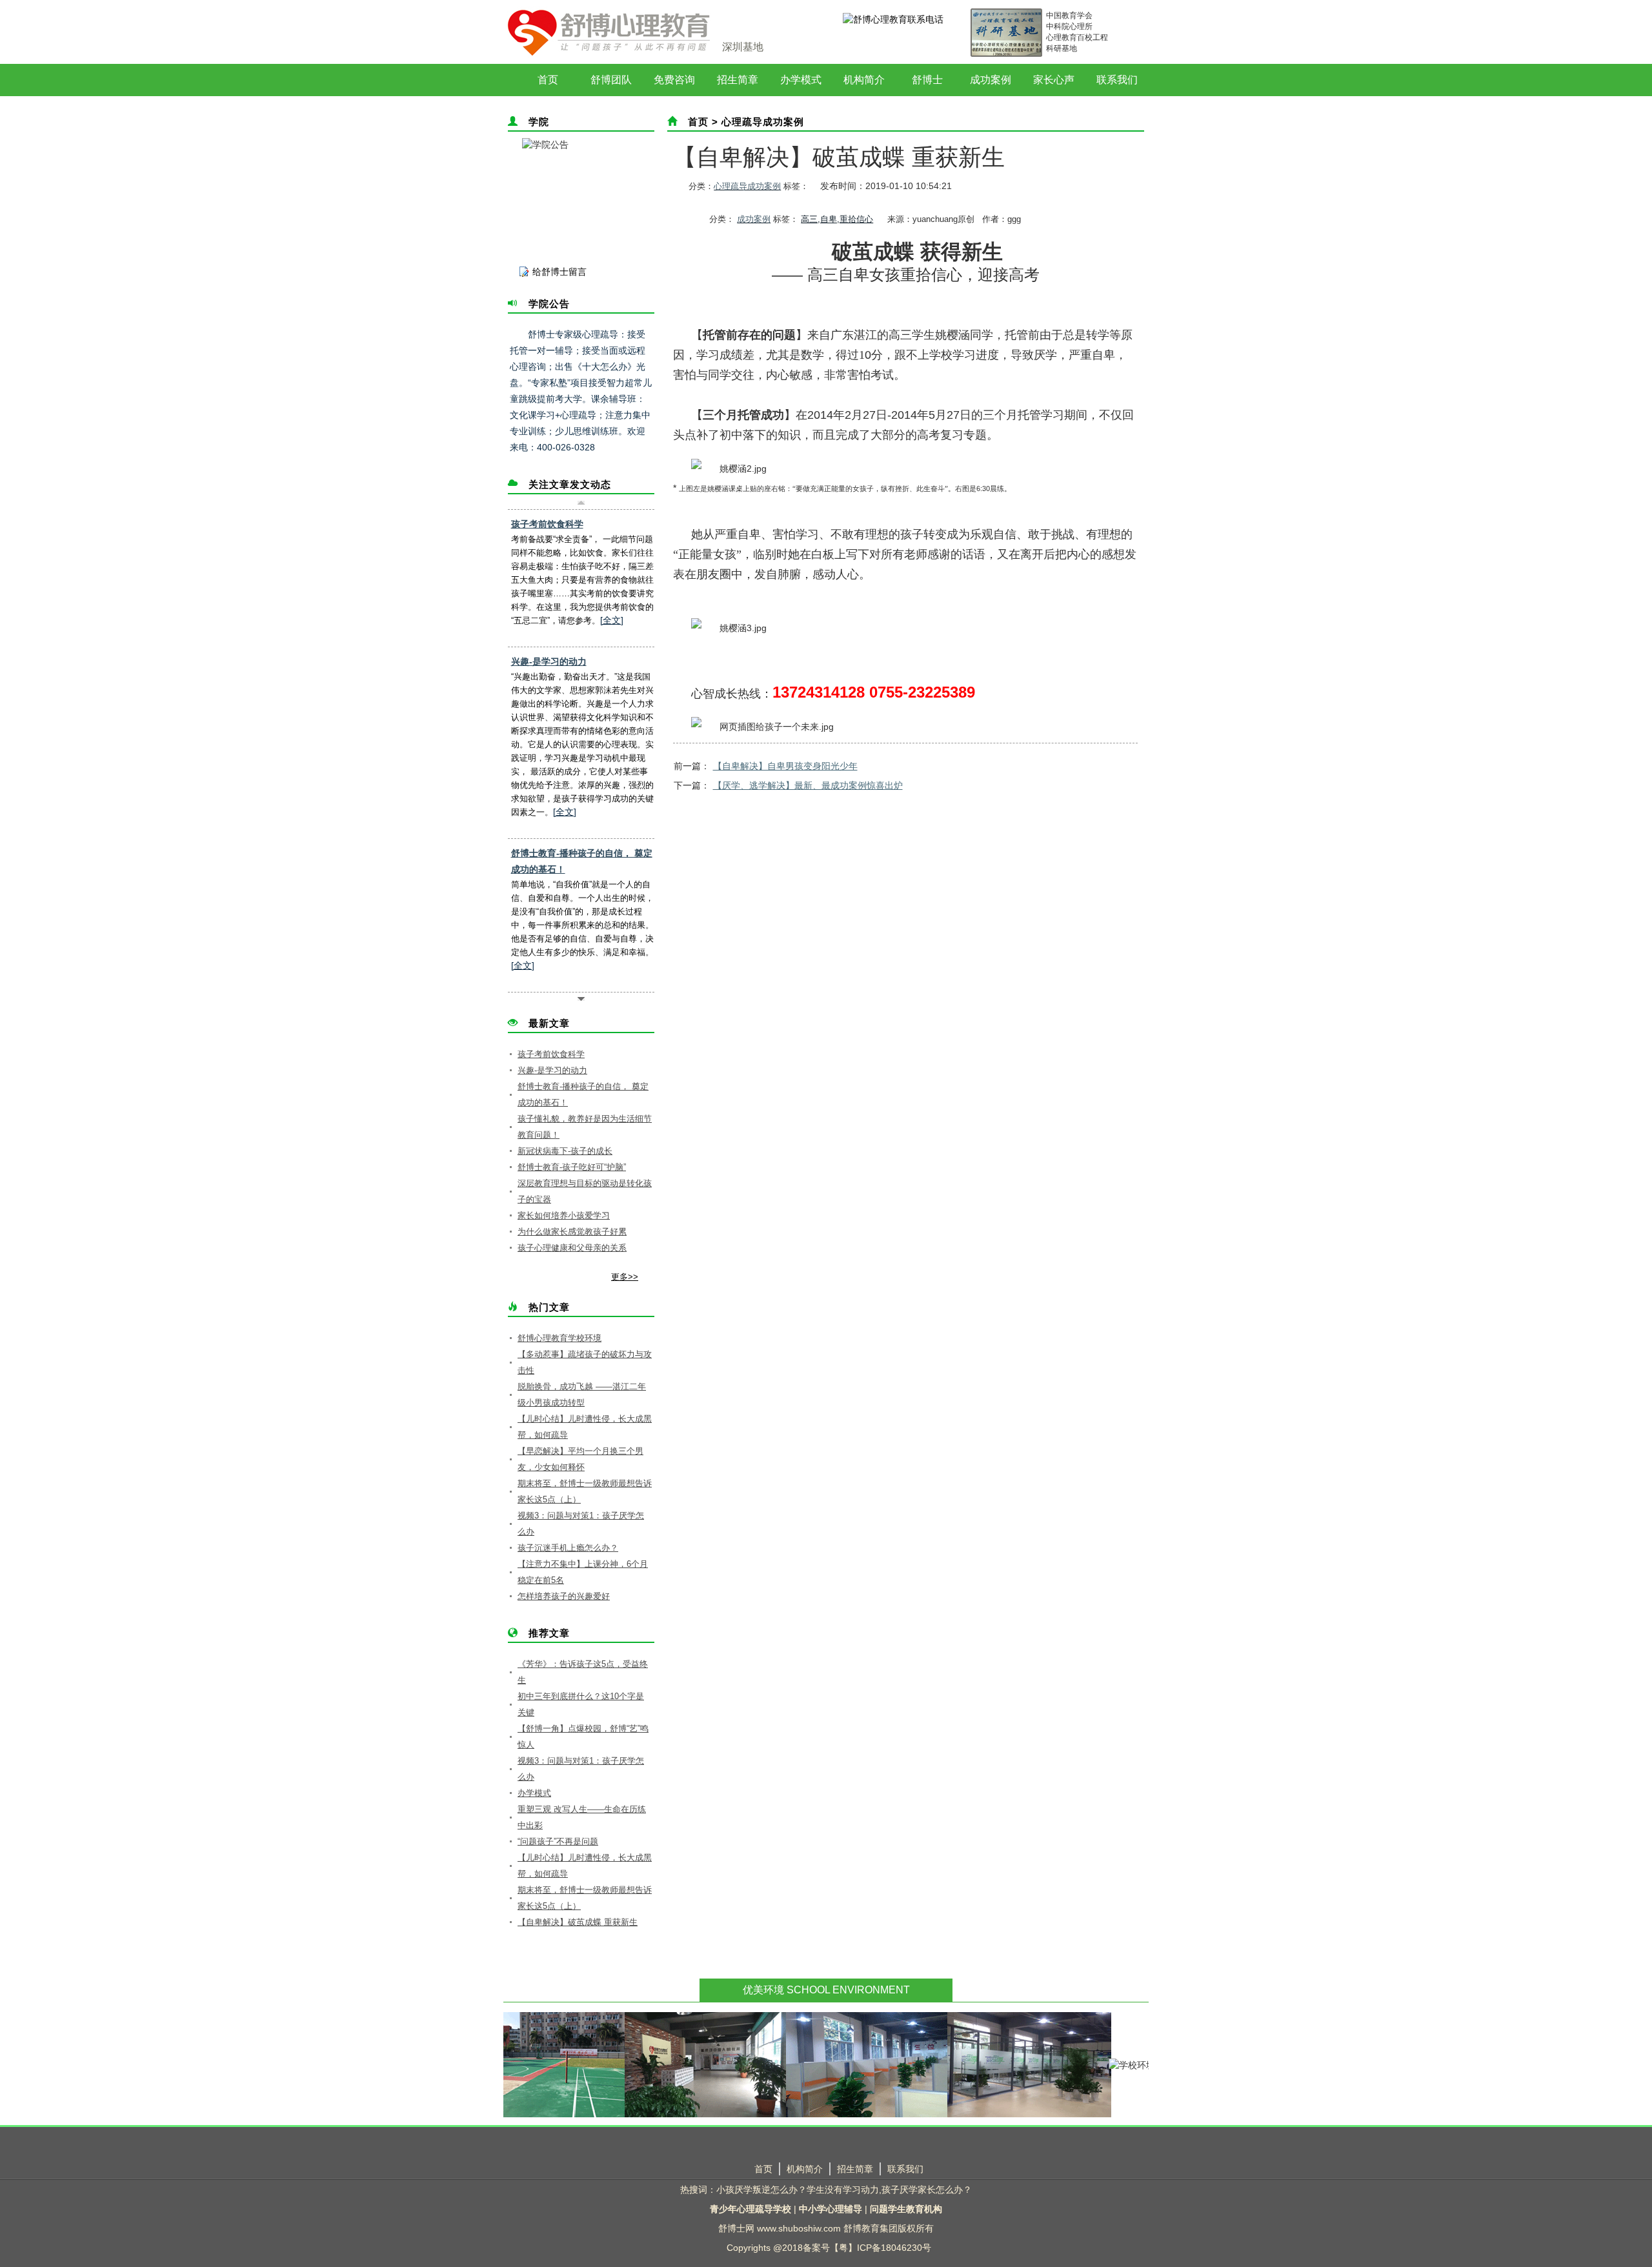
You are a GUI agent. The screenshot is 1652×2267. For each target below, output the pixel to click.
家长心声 (1054, 80)
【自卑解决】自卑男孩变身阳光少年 (785, 766)
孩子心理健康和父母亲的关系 (572, 1248)
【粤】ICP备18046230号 (881, 2248)
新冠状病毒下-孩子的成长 (565, 1151)
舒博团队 (611, 80)
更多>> (625, 1277)
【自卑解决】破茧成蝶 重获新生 (578, 1922)
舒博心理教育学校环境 (559, 1338)
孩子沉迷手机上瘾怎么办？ (568, 1548)
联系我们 (1117, 80)
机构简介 (864, 80)
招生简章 (738, 80)
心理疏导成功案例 (763, 122)
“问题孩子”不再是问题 (558, 1841)
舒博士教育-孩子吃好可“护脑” (572, 1167)
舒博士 (927, 80)
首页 (548, 80)
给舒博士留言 (559, 272)
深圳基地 (743, 47)
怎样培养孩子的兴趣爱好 (564, 1596)
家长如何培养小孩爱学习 (564, 1215)
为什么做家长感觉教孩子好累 (572, 1232)
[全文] (612, 620)
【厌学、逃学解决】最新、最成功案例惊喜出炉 (808, 785)
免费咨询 (674, 80)
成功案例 (991, 80)
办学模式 (801, 80)
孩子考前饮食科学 (547, 524)
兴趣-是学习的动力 (549, 661)
